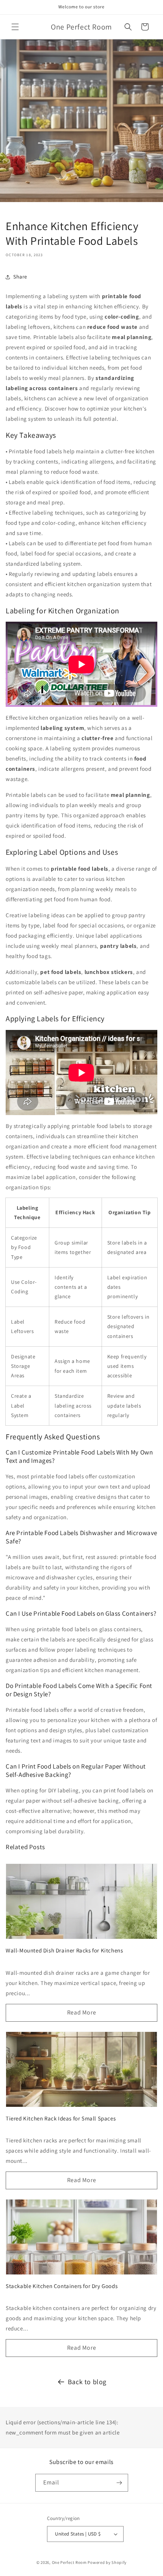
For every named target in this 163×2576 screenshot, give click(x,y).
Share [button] (20, 277)
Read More (81, 2012)
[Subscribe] (119, 2483)
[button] (15, 27)
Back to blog (87, 2382)
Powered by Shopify (107, 2562)
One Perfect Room (69, 2562)
